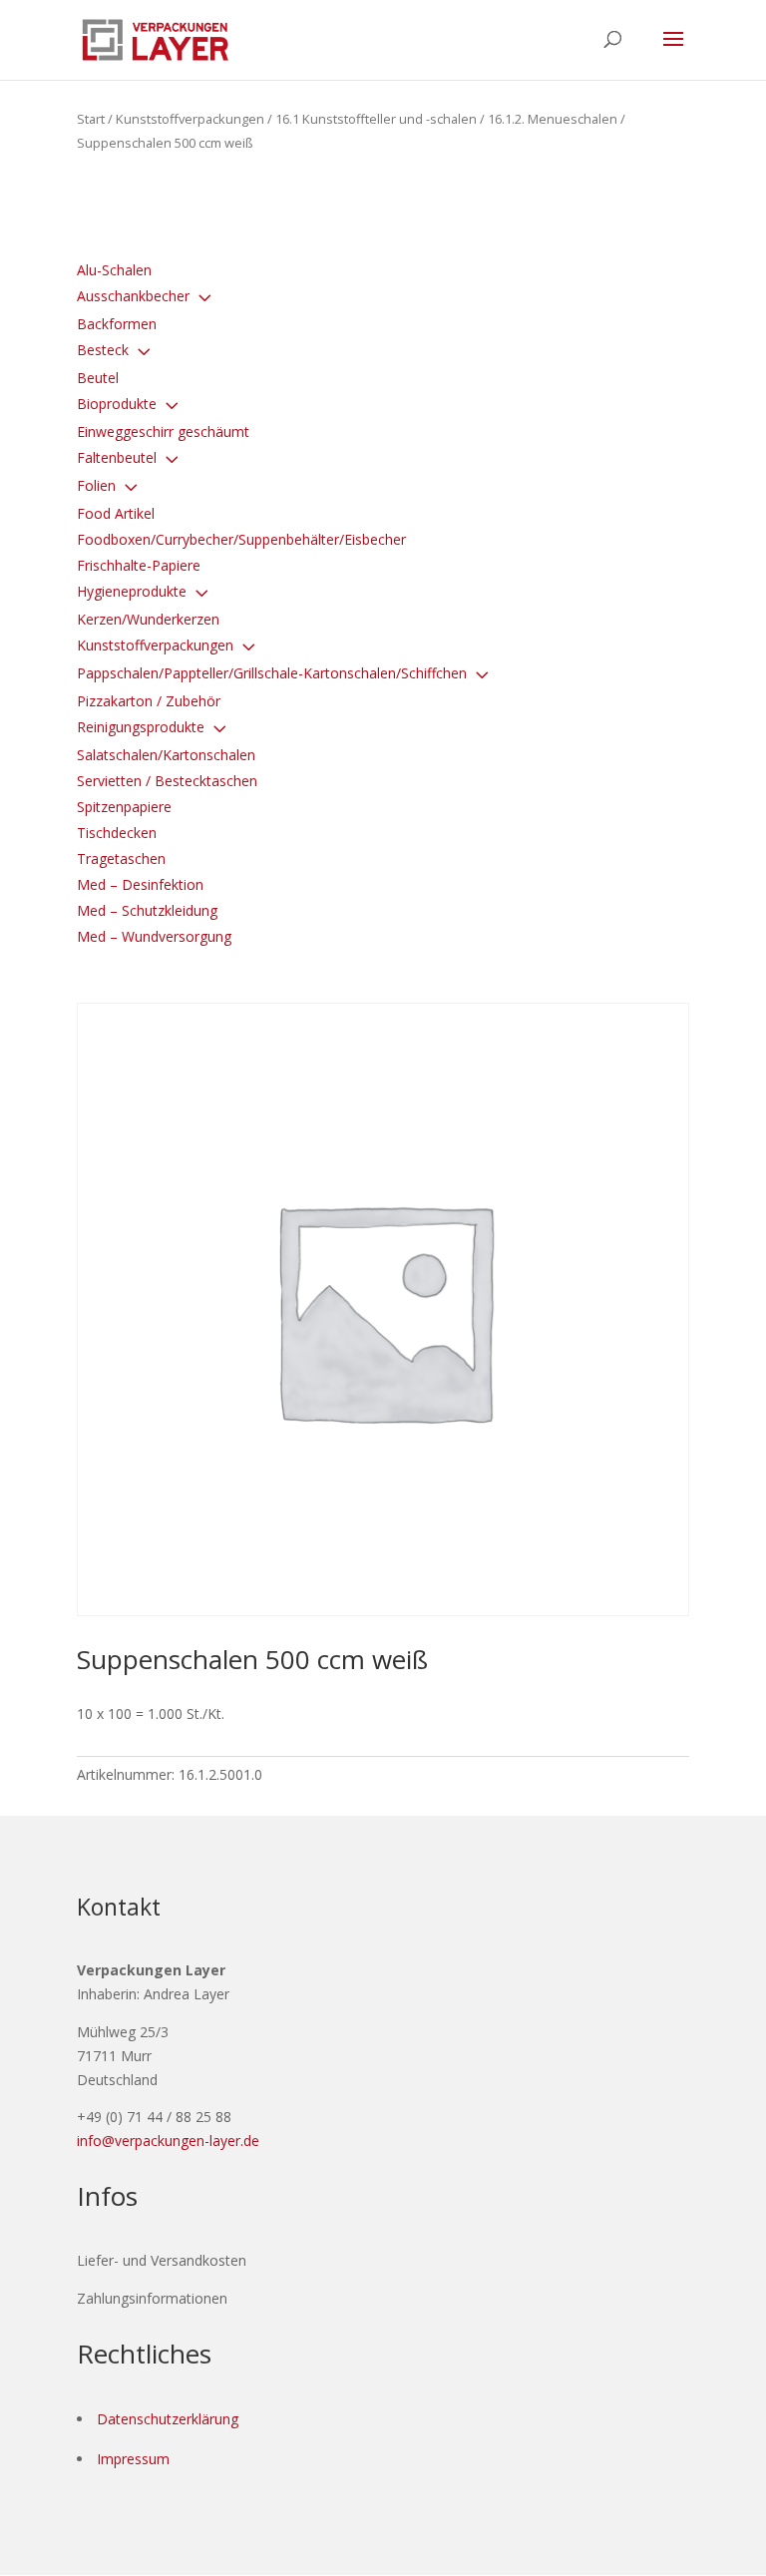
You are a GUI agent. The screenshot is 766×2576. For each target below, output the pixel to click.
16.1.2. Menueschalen (553, 119)
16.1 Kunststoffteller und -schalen (376, 119)
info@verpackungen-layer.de (168, 2141)
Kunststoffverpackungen (190, 119)
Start (91, 119)
